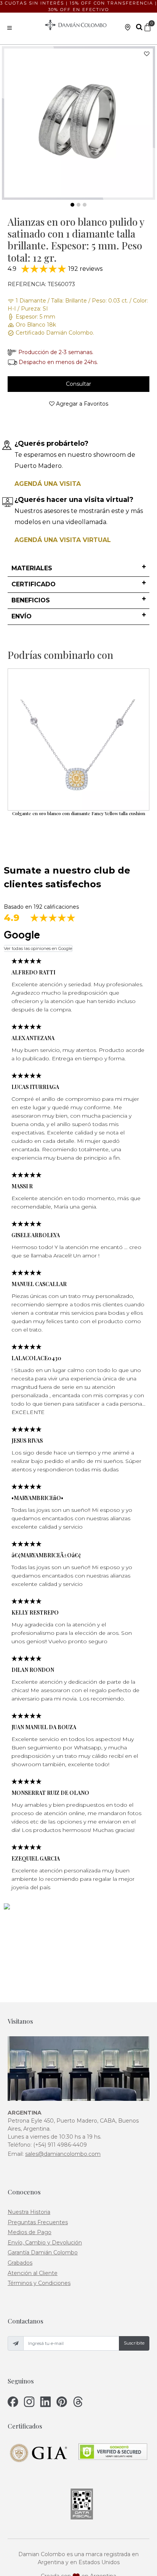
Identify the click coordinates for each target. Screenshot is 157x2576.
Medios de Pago (30, 2232)
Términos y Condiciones (39, 2283)
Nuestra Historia (29, 2212)
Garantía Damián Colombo (43, 2252)
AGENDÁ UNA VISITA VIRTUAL (63, 540)
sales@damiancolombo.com (63, 2154)
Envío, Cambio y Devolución (45, 2243)
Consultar (78, 384)
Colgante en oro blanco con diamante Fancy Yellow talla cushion (79, 813)
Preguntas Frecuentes (38, 2222)
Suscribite (134, 2343)
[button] (78, 569)
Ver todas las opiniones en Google (38, 948)
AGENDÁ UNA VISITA (48, 484)
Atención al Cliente (33, 2273)
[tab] (78, 569)
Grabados (20, 2263)
